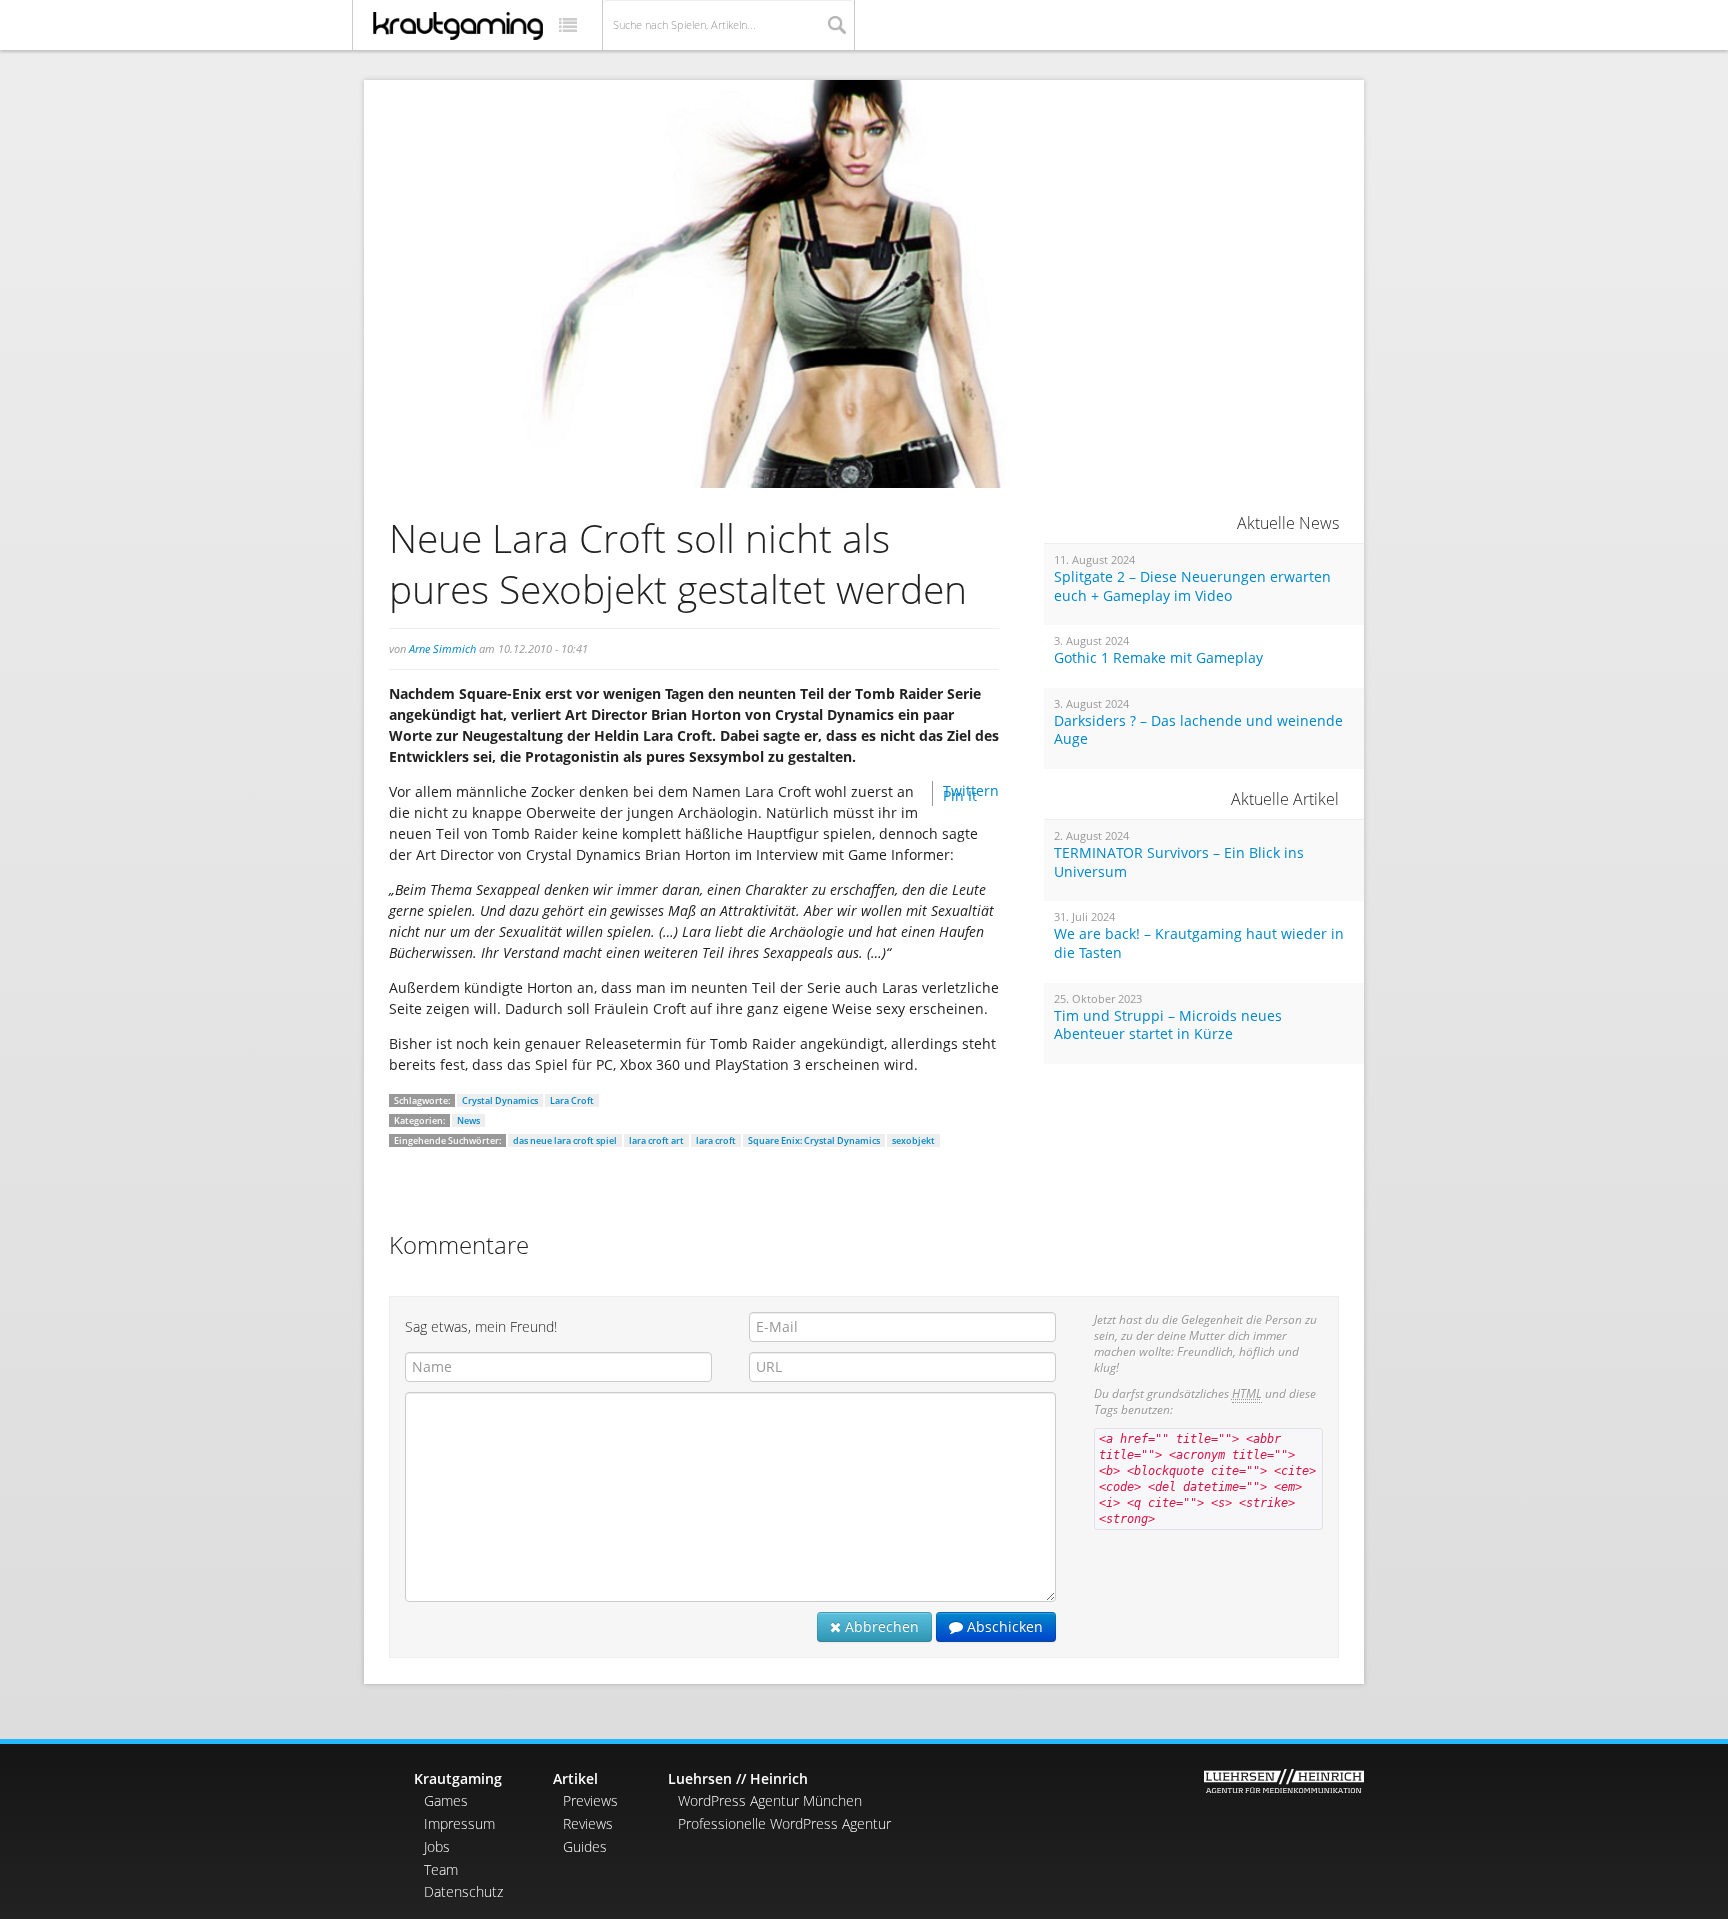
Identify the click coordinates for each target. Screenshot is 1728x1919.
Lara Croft (572, 1100)
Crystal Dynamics (500, 1100)
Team (441, 1869)
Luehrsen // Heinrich (738, 1778)
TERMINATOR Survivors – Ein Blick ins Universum (1179, 862)
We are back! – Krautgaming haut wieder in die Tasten (1199, 943)
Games (446, 1800)
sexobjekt (913, 1140)
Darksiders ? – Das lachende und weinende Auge (1198, 730)
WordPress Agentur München (770, 1800)
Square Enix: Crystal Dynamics (814, 1140)
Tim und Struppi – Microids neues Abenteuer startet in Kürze (1168, 1025)
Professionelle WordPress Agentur (784, 1823)
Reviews (588, 1823)
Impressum (459, 1823)
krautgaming (458, 26)
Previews (590, 1800)
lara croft (716, 1140)
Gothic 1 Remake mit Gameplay (1158, 658)
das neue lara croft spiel (565, 1140)
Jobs (437, 1846)
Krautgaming (458, 1778)
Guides (585, 1846)
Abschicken (1003, 1626)
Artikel (575, 1778)
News (468, 1120)
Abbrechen (880, 1626)
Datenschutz (463, 1891)
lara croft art (656, 1140)
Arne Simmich (442, 648)
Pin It (960, 795)
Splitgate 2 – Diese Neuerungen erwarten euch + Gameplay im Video (1192, 586)
